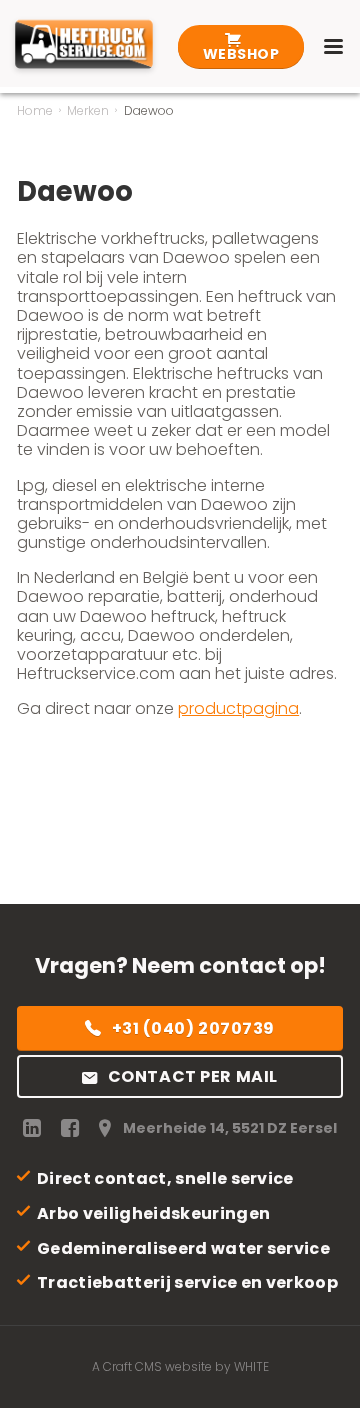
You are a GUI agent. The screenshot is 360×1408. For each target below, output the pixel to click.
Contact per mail (193, 1076)
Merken (88, 110)
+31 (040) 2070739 (194, 1028)
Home (35, 110)
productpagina (238, 708)
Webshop (241, 54)
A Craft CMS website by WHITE (180, 1366)
